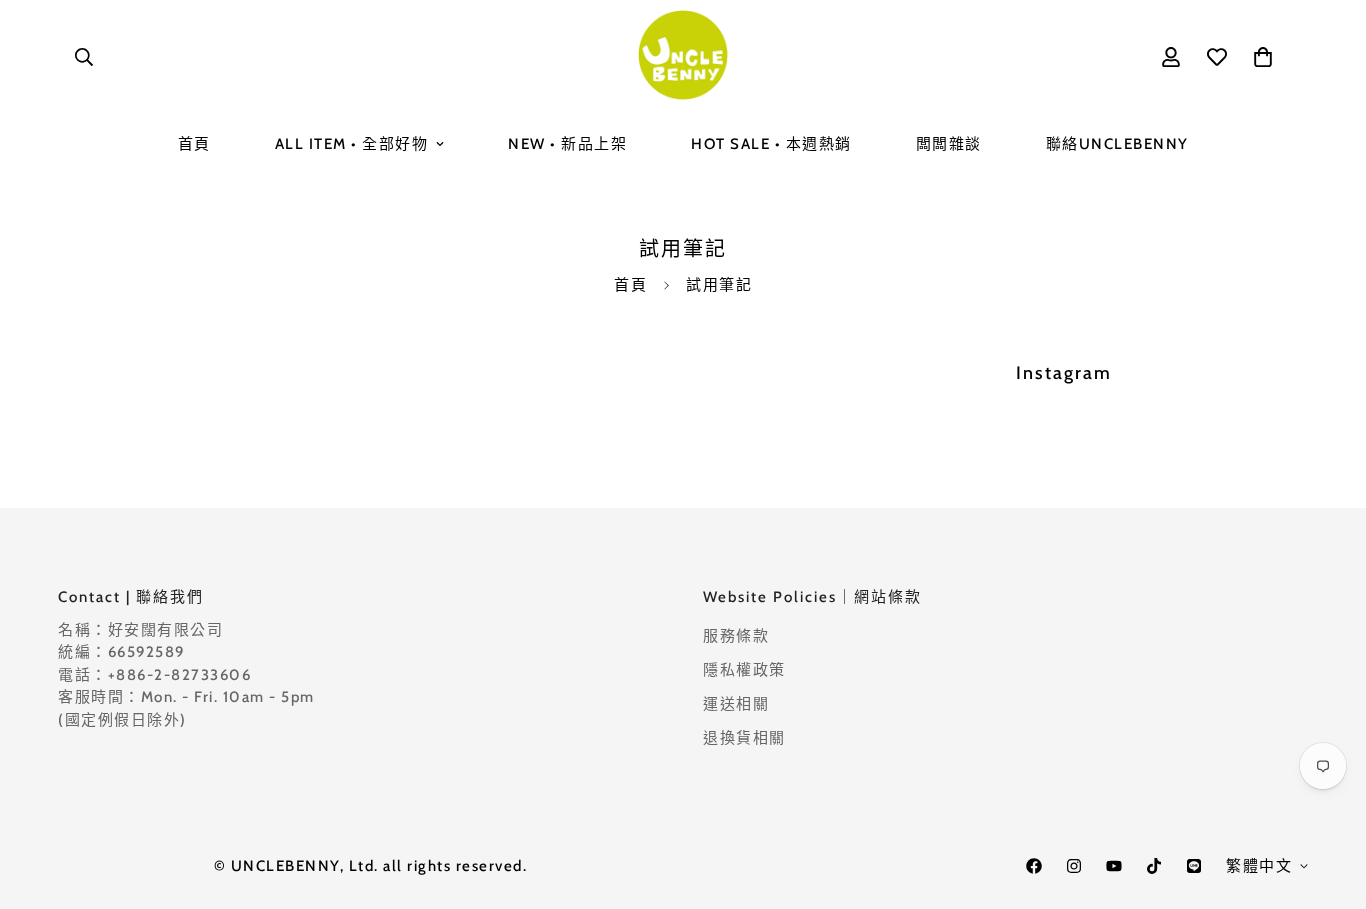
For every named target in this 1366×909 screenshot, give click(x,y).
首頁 (194, 144)
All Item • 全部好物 (352, 144)
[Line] (1194, 866)
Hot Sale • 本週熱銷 (771, 144)
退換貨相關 (744, 738)
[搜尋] (84, 57)
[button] (1263, 57)
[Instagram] (1074, 866)
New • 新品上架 (567, 144)
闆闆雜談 (949, 144)
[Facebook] (1034, 866)
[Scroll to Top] (1327, 800)
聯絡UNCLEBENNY (1117, 144)
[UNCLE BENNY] (683, 56)
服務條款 (736, 636)
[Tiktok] (1154, 866)
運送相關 (736, 704)
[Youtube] (1114, 866)
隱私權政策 (744, 670)
